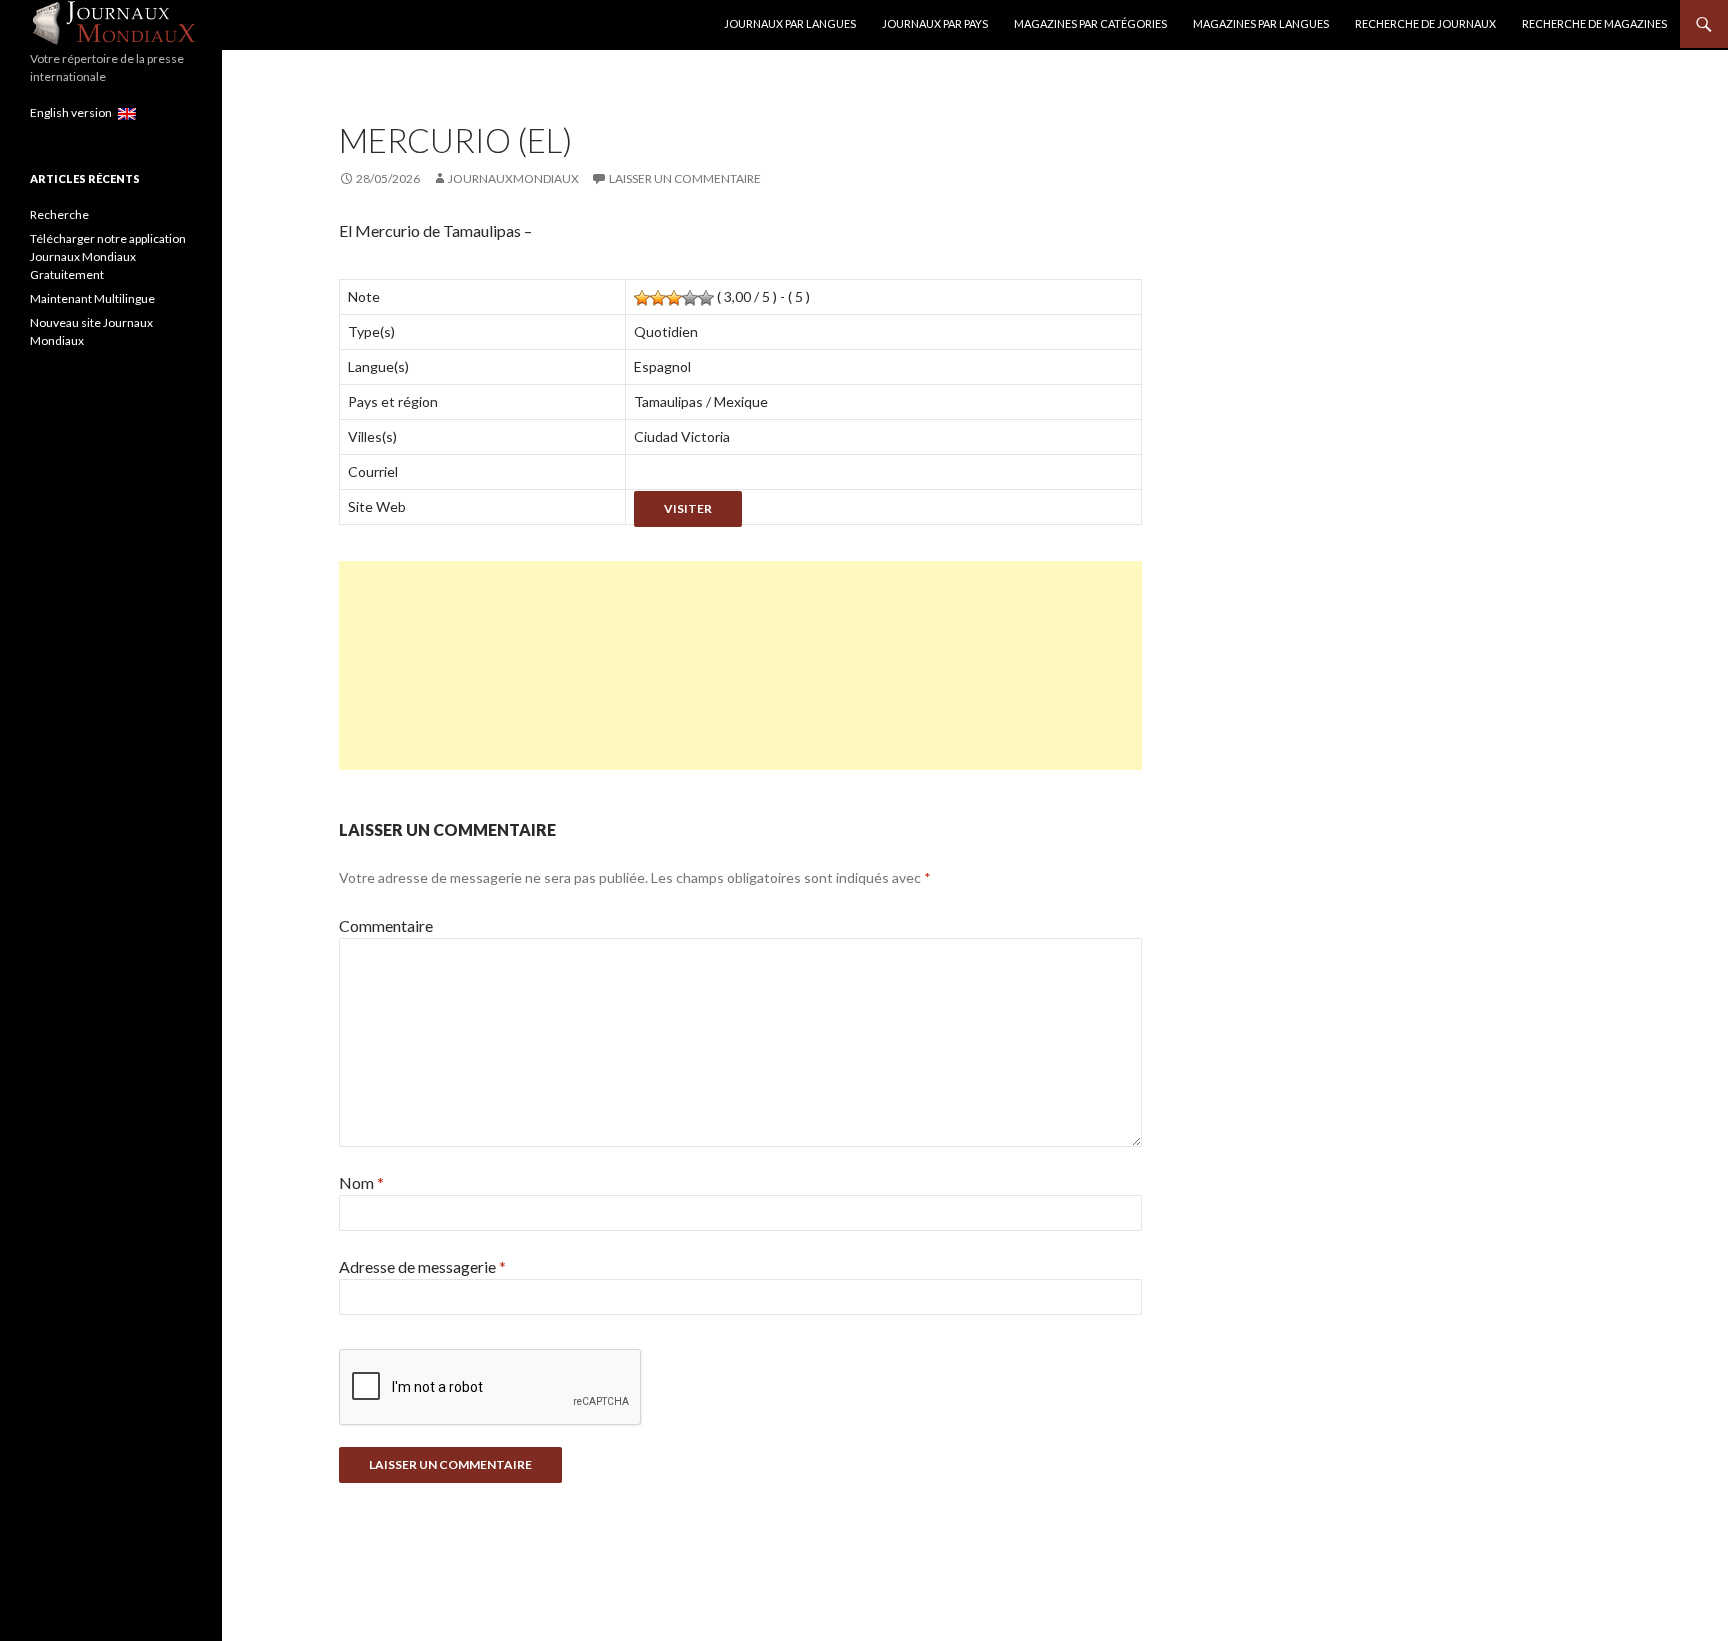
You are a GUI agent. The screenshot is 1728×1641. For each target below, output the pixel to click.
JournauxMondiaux (513, 178)
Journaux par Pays (935, 23)
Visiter (688, 508)
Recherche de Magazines (1594, 23)
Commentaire (386, 925)
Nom (361, 1182)
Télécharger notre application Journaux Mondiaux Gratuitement (108, 256)
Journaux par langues (790, 23)
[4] (690, 298)
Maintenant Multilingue (92, 298)
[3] (674, 298)
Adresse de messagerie (422, 1266)
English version (74, 112)
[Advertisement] (740, 665)
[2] (658, 298)
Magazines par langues (1261, 23)
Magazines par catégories (1090, 23)
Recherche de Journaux (1425, 23)
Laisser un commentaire (685, 178)
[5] (706, 298)
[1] (642, 298)
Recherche (59, 214)
